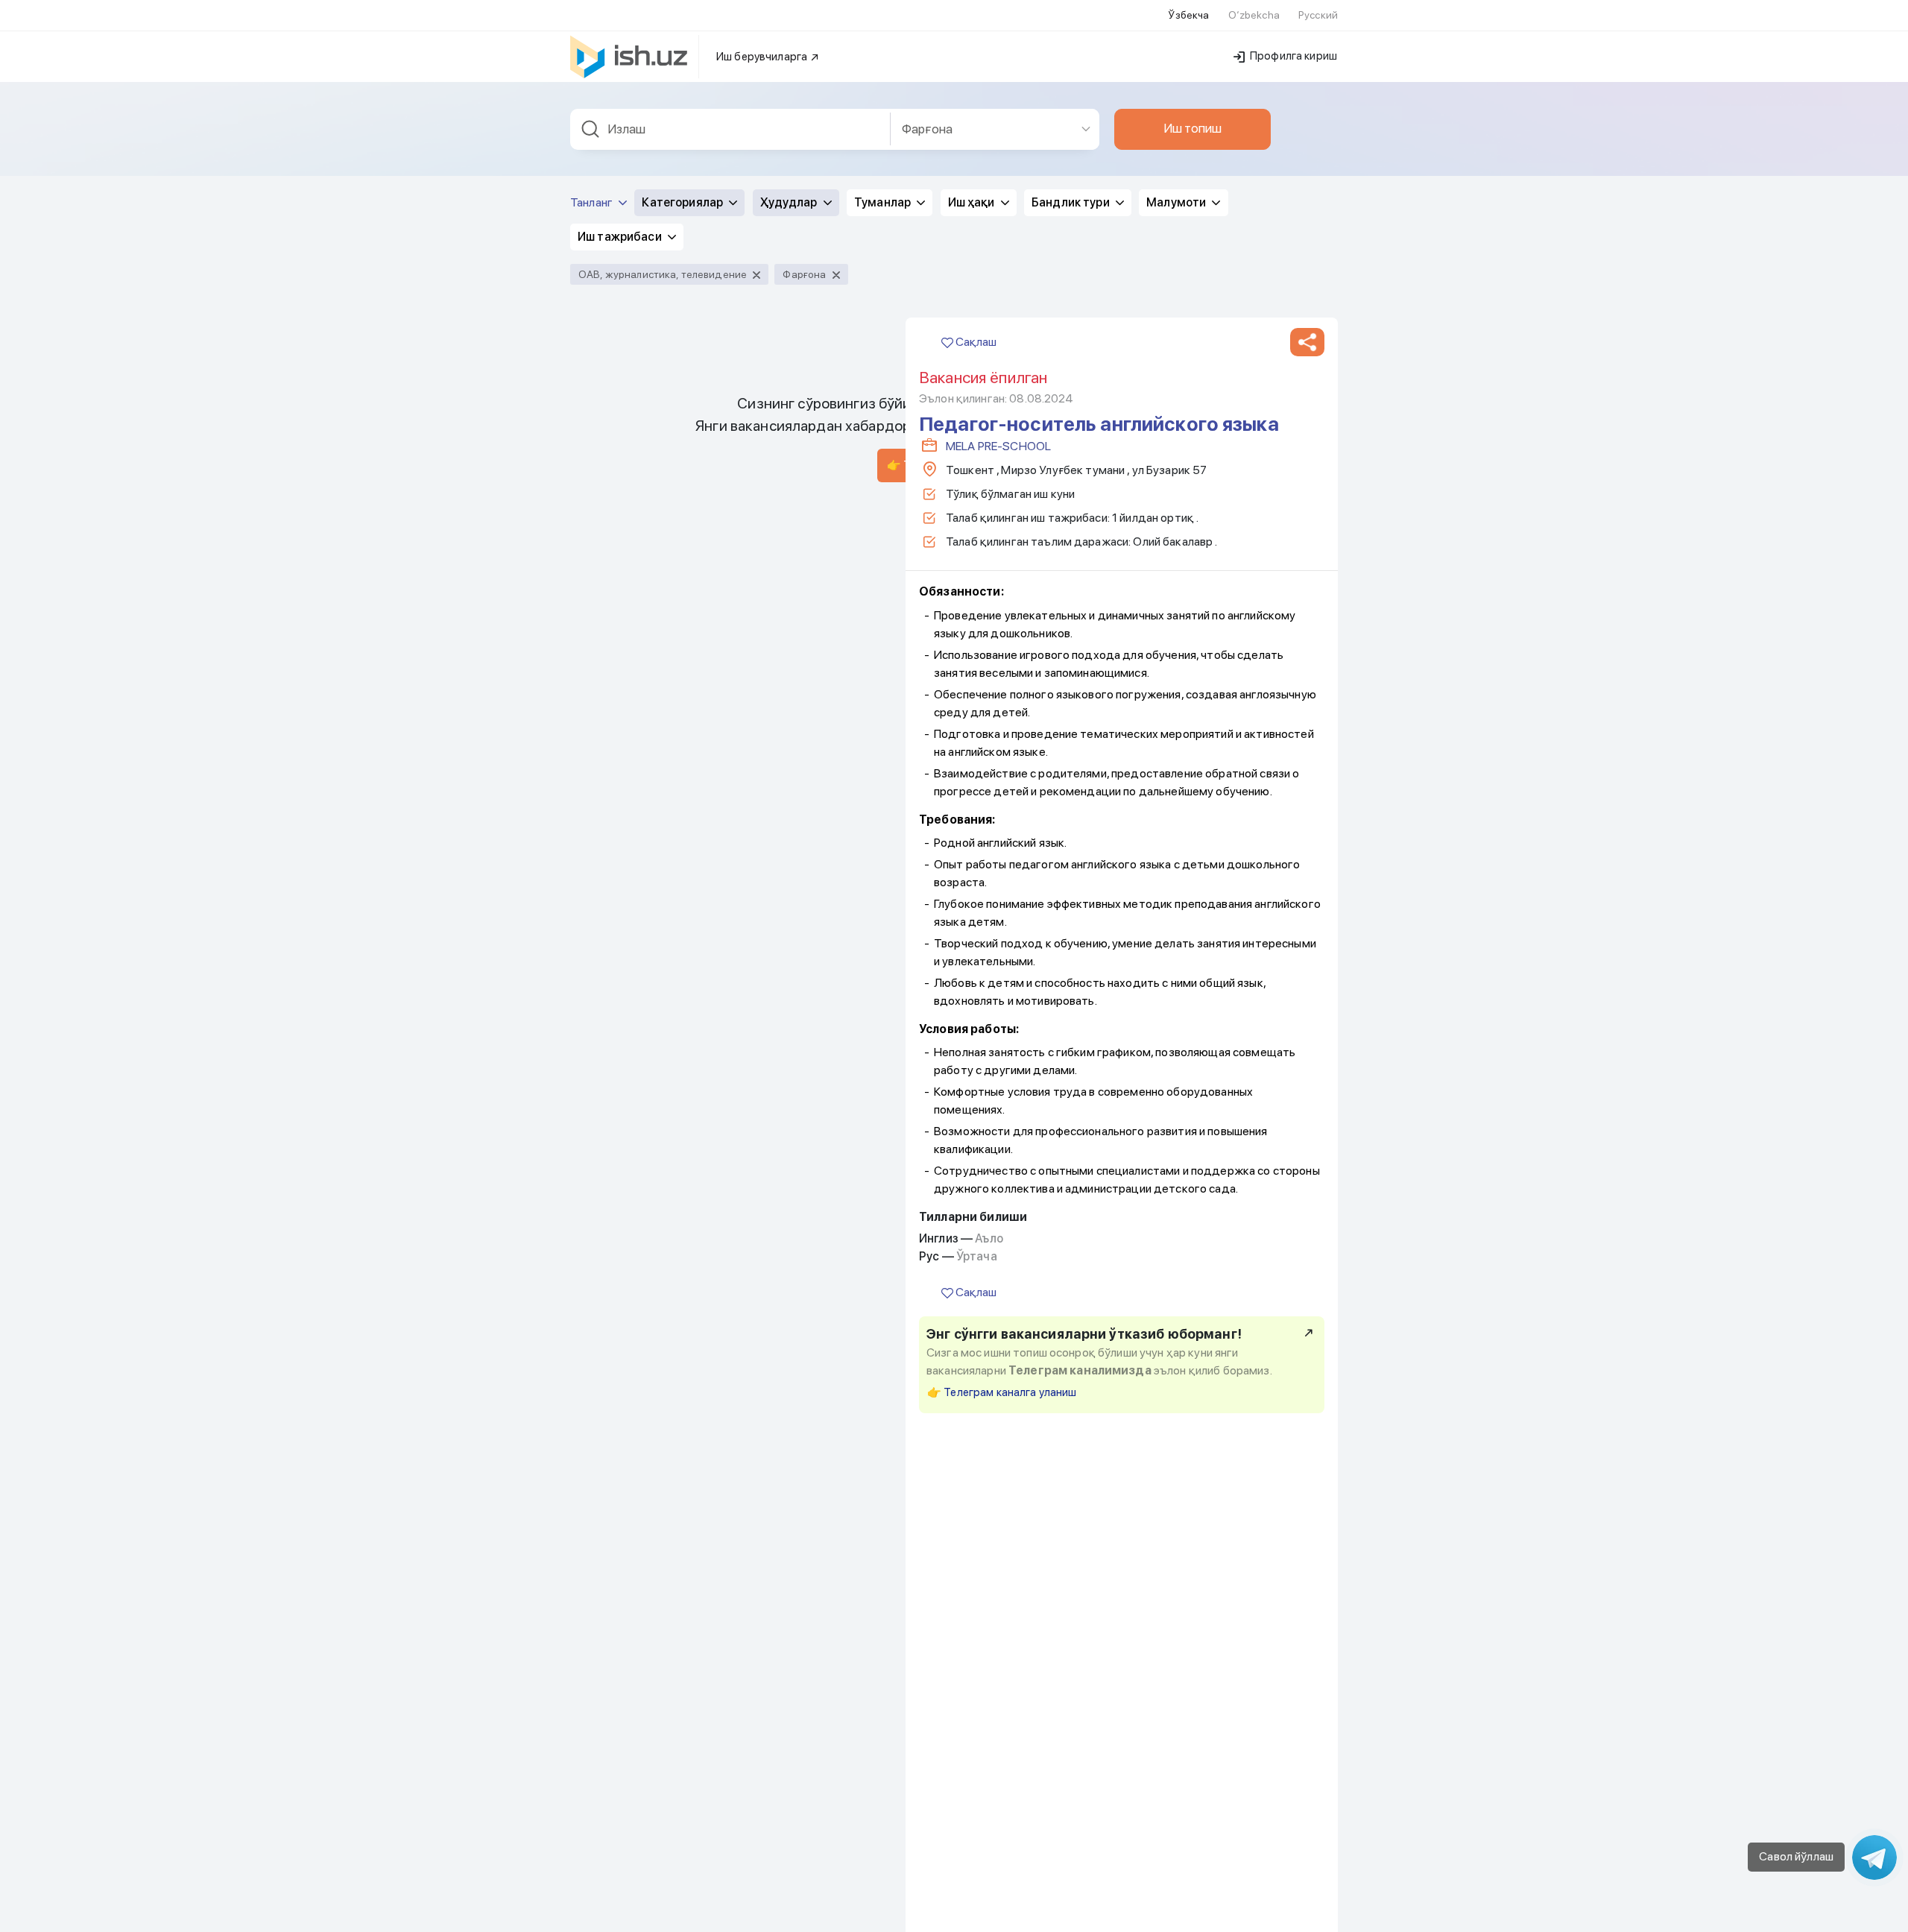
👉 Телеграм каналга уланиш (1002, 1392)
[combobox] (730, 129)
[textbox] (730, 129)
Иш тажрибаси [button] (621, 237)
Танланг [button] (593, 202)
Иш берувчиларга (763, 57)
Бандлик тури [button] (1072, 202)
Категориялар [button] (683, 202)
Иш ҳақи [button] (973, 202)
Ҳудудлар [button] (790, 202)
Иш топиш (1192, 128)
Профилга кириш (1292, 56)
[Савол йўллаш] (1874, 1857)
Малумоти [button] (1177, 202)
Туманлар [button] (884, 202)
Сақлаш (975, 342)
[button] (1307, 342)
